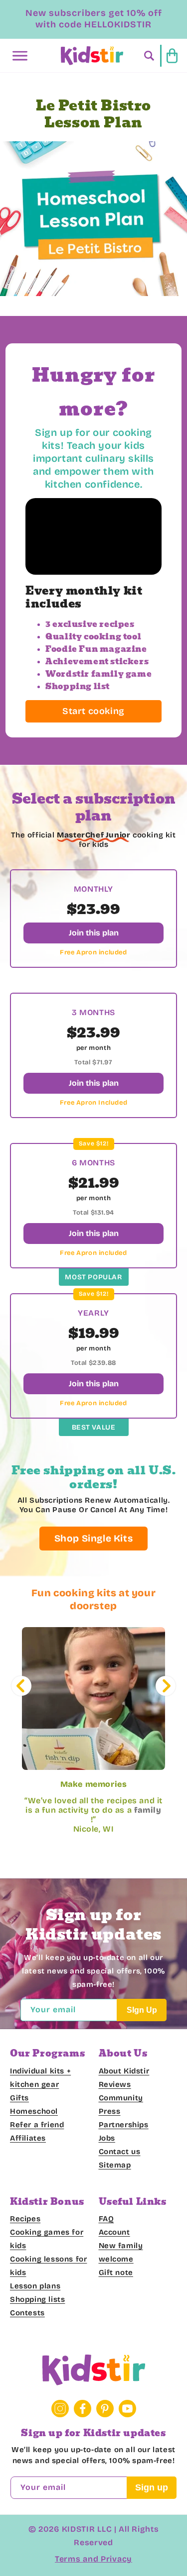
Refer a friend (37, 2125)
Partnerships (124, 2125)
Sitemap (115, 2165)
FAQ (106, 2219)
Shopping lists (37, 2299)
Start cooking (93, 711)
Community (121, 2098)
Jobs (107, 2138)
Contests (27, 2313)
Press (110, 2111)
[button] (20, 56)
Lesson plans (35, 2286)
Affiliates (28, 2138)
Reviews (115, 2084)
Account (114, 2232)
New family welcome (121, 2252)
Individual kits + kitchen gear (40, 2078)
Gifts (19, 2098)
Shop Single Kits (94, 1538)
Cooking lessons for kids (48, 2266)
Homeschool (34, 2111)
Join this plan (94, 933)
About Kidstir (124, 2071)
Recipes (25, 2219)
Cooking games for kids (47, 2239)
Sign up (152, 2487)
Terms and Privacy (93, 2559)
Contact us (120, 2152)
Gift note (116, 2272)
